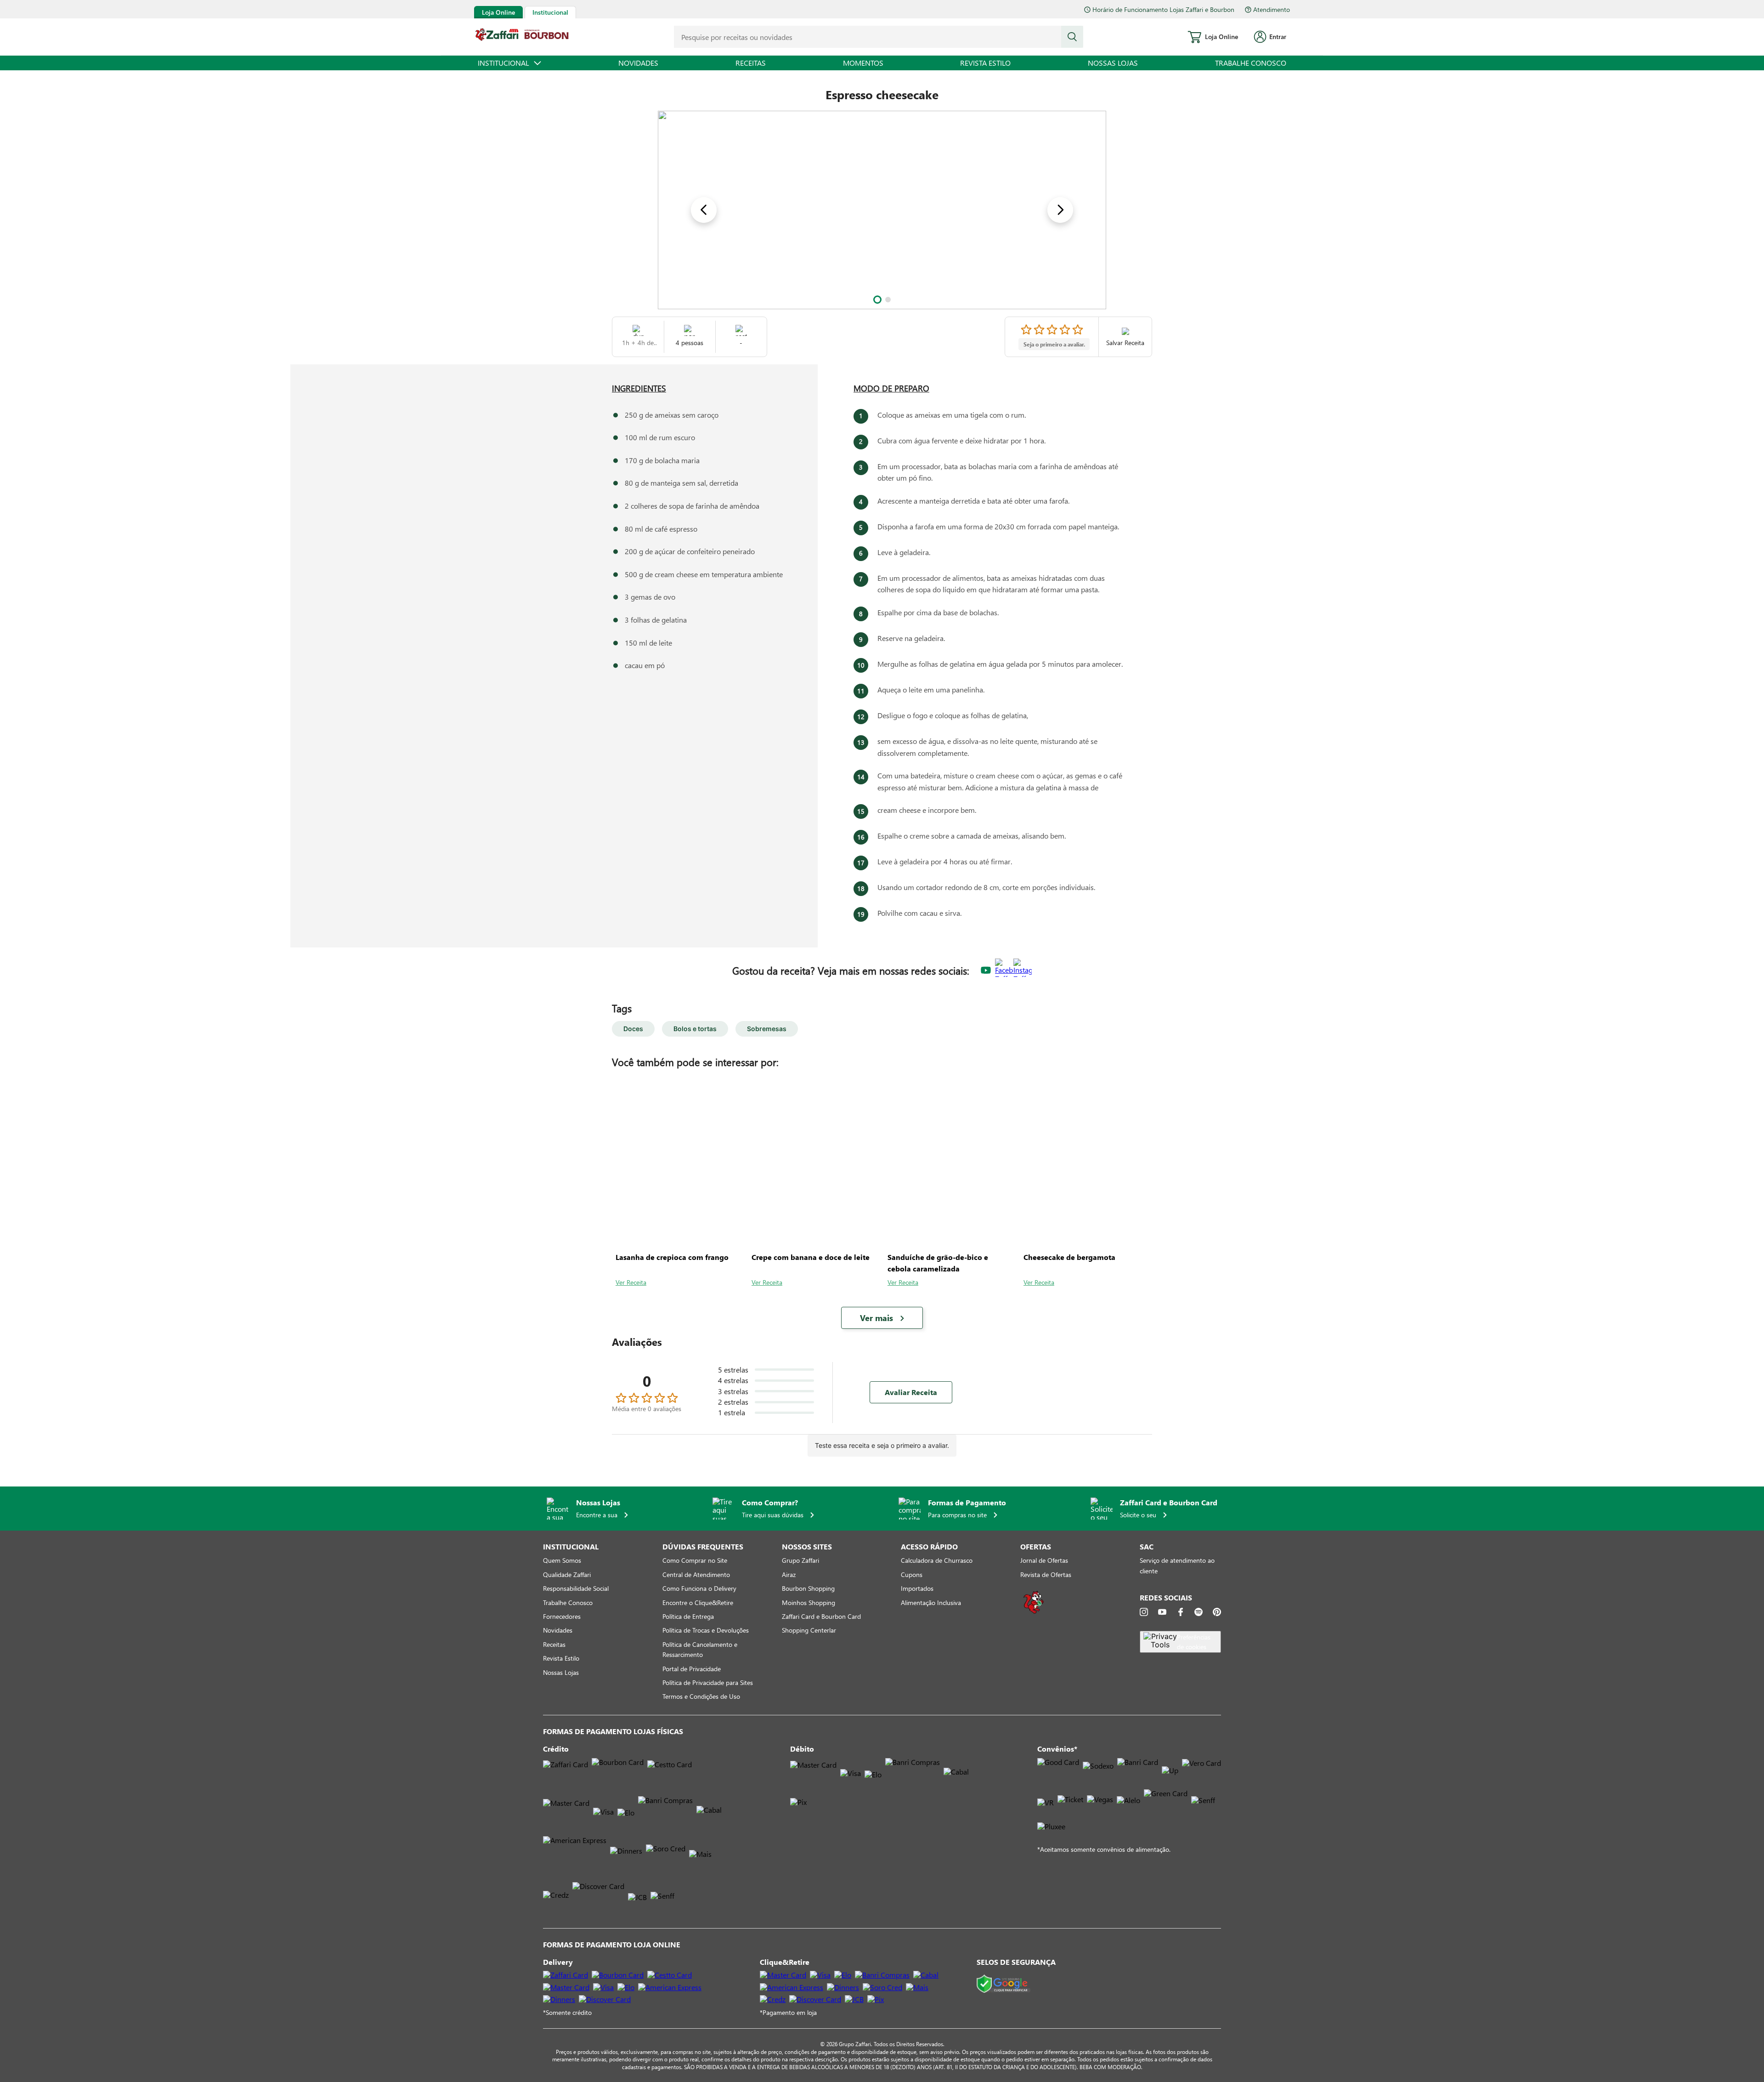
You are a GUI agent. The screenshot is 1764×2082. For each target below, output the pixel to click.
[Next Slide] (1060, 210)
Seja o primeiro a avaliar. (1054, 344)
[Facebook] (1181, 1612)
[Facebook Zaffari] (1004, 971)
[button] (877, 300)
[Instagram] (1144, 1612)
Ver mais (876, 1318)
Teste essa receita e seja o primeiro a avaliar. (882, 1445)
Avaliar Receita (911, 1392)
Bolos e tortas (695, 1029)
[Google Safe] (1004, 1984)
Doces (633, 1029)
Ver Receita (631, 1282)
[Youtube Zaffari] (986, 971)
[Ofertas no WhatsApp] (1034, 1613)
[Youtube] (1162, 1612)
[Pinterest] (1217, 1612)
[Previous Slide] (704, 210)
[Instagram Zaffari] (1023, 971)
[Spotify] (1199, 1612)
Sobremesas (767, 1029)
